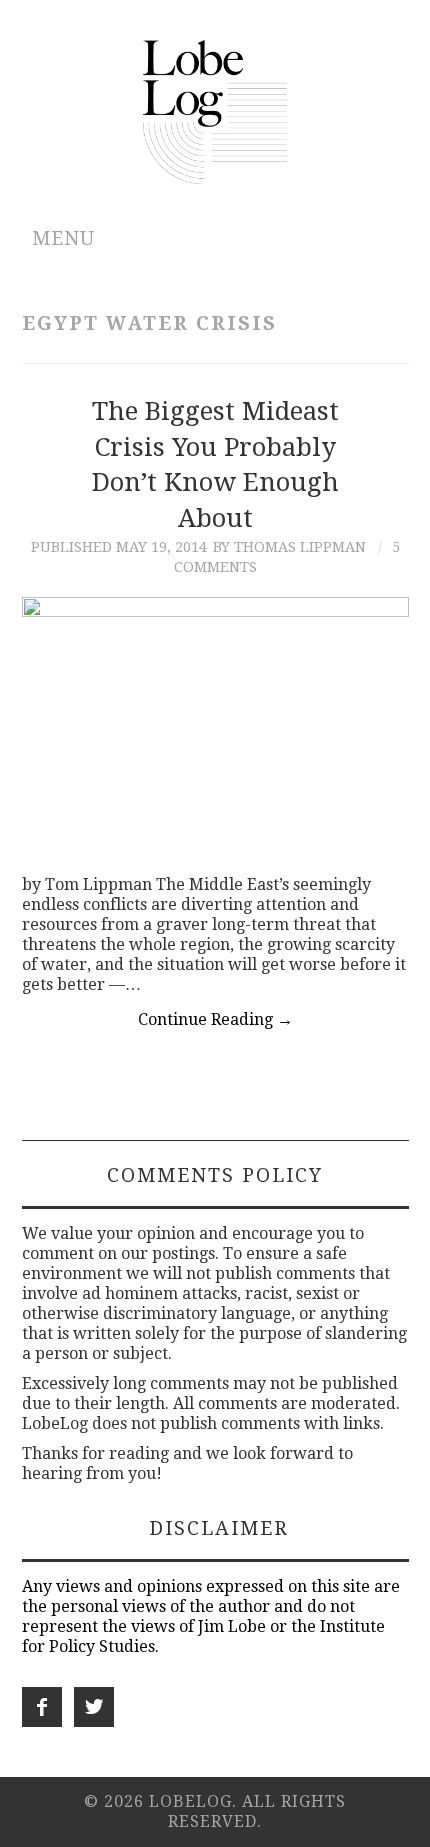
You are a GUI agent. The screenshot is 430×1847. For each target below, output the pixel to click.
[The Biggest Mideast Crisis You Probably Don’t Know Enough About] (215, 726)
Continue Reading (215, 1019)
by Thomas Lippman (289, 547)
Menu (63, 238)
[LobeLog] (215, 110)
